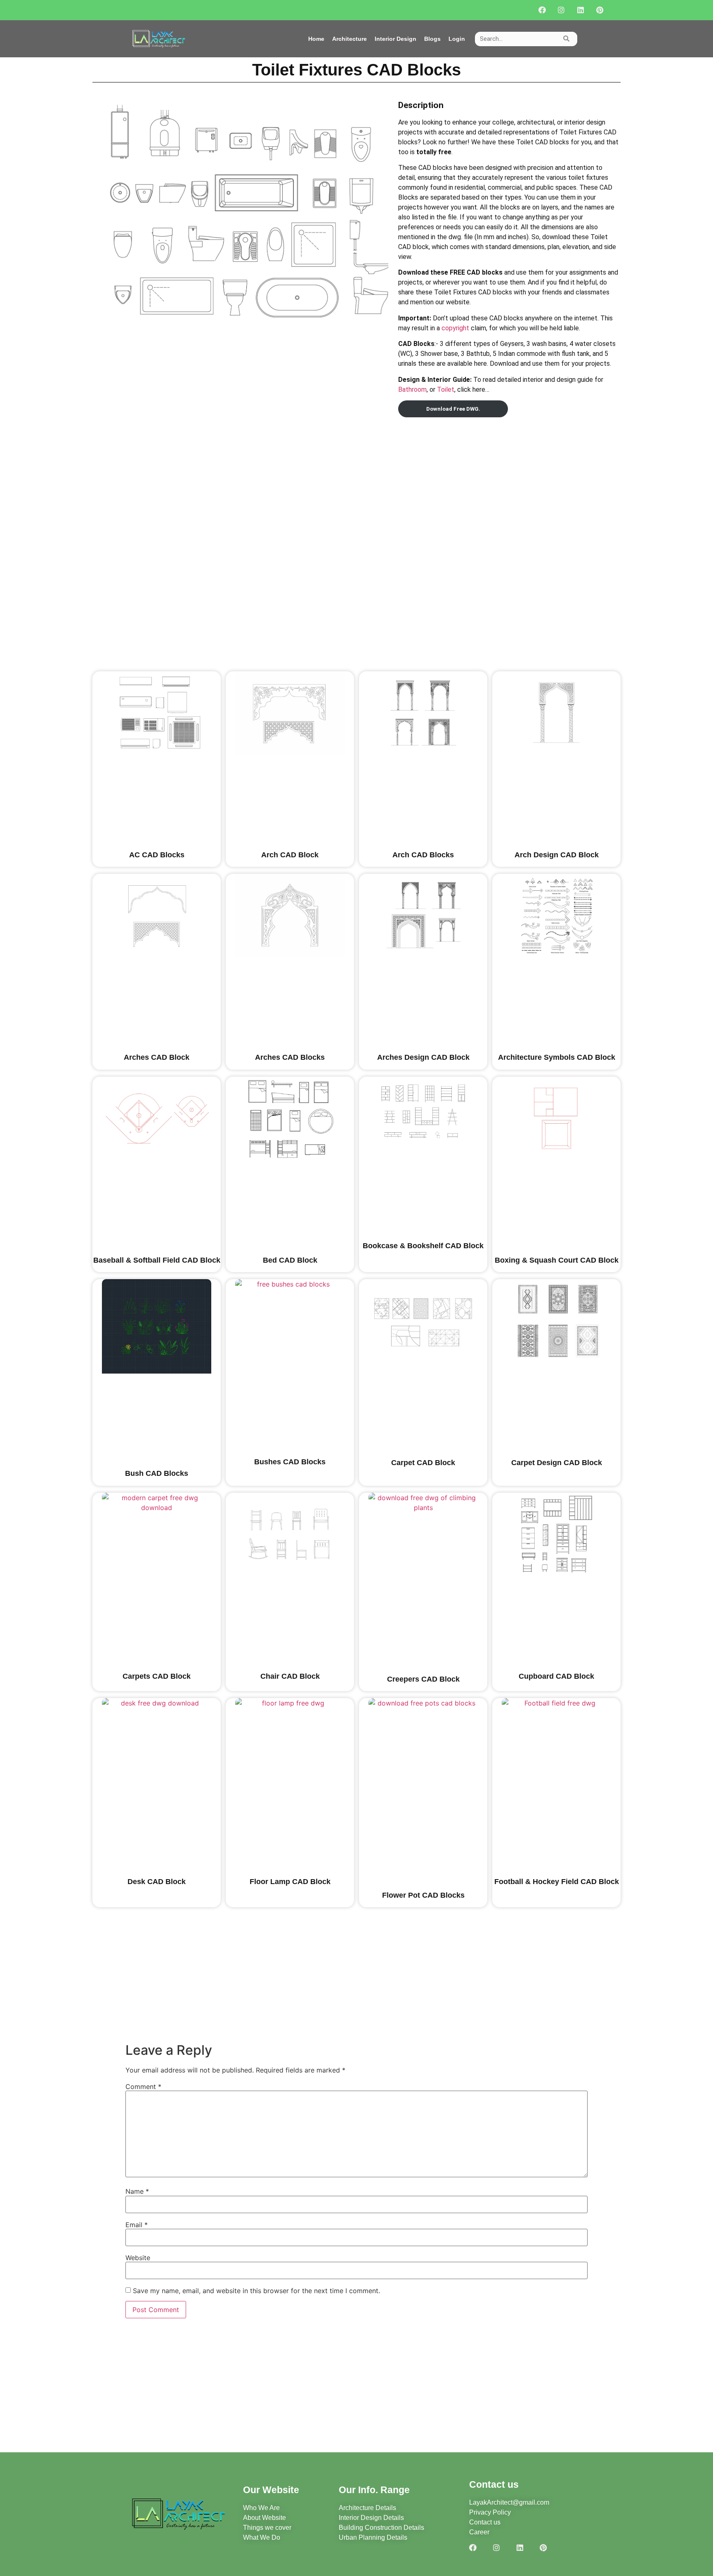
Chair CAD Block (290, 1676)
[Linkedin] (580, 10)
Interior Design (395, 39)
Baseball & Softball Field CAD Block (157, 1260)
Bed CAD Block (290, 1260)
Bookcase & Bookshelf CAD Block (423, 1246)
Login (457, 39)
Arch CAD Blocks (423, 855)
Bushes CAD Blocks (290, 1462)
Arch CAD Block (290, 855)
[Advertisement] (509, 478)
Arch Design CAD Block (557, 855)
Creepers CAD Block (423, 1679)
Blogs (432, 39)
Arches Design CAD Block (423, 1057)
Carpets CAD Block (157, 1676)
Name (137, 2191)
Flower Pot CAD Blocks (423, 1895)
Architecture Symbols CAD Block (557, 1057)
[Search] (566, 39)
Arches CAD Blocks (290, 1057)
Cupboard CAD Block (556, 1676)
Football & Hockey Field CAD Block (557, 1882)
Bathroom (412, 389)
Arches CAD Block (157, 1057)
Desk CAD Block (157, 1882)
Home (316, 39)
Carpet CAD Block (423, 1463)
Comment (143, 2087)
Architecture (349, 39)
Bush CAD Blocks (157, 1473)
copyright (455, 328)
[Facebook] (542, 10)
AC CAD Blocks (157, 855)
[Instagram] (561, 10)
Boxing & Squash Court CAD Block (557, 1260)
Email (137, 2225)
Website (138, 2258)
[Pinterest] (600, 10)
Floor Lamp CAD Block (290, 1882)
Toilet (446, 389)
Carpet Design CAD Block (557, 1463)
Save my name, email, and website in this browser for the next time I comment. (256, 2291)
